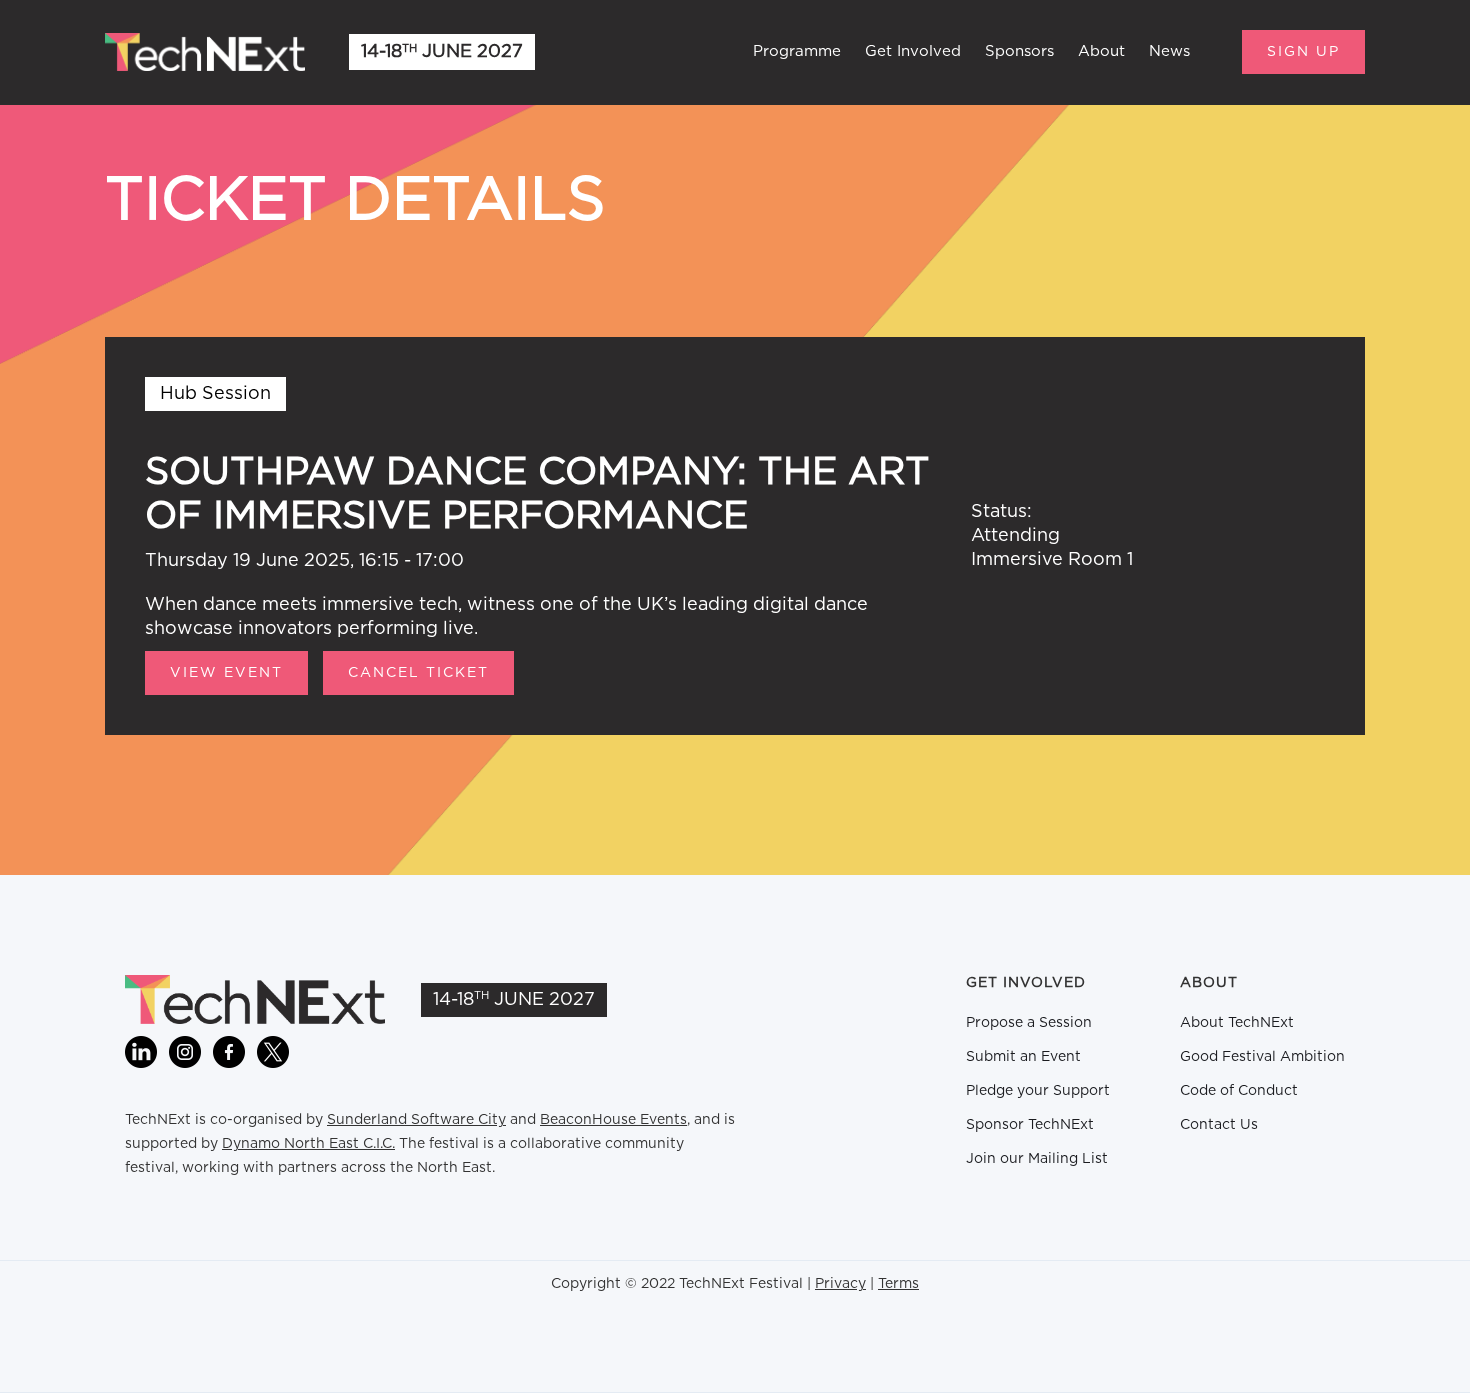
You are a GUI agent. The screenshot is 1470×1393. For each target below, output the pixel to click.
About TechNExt (1237, 1023)
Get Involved (913, 51)
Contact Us (1219, 1125)
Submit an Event (1023, 1057)
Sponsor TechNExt (1030, 1125)
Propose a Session (1029, 1023)
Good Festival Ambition (1262, 1057)
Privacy (840, 1284)
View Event (226, 673)
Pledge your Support (1038, 1091)
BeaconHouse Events (613, 1120)
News (1169, 51)
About (1101, 51)
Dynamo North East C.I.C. (308, 1144)
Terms (898, 1284)
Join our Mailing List (1037, 1159)
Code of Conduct (1239, 1091)
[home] (205, 52)
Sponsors (1019, 51)
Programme (797, 51)
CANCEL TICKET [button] (418, 673)
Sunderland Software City (416, 1120)
